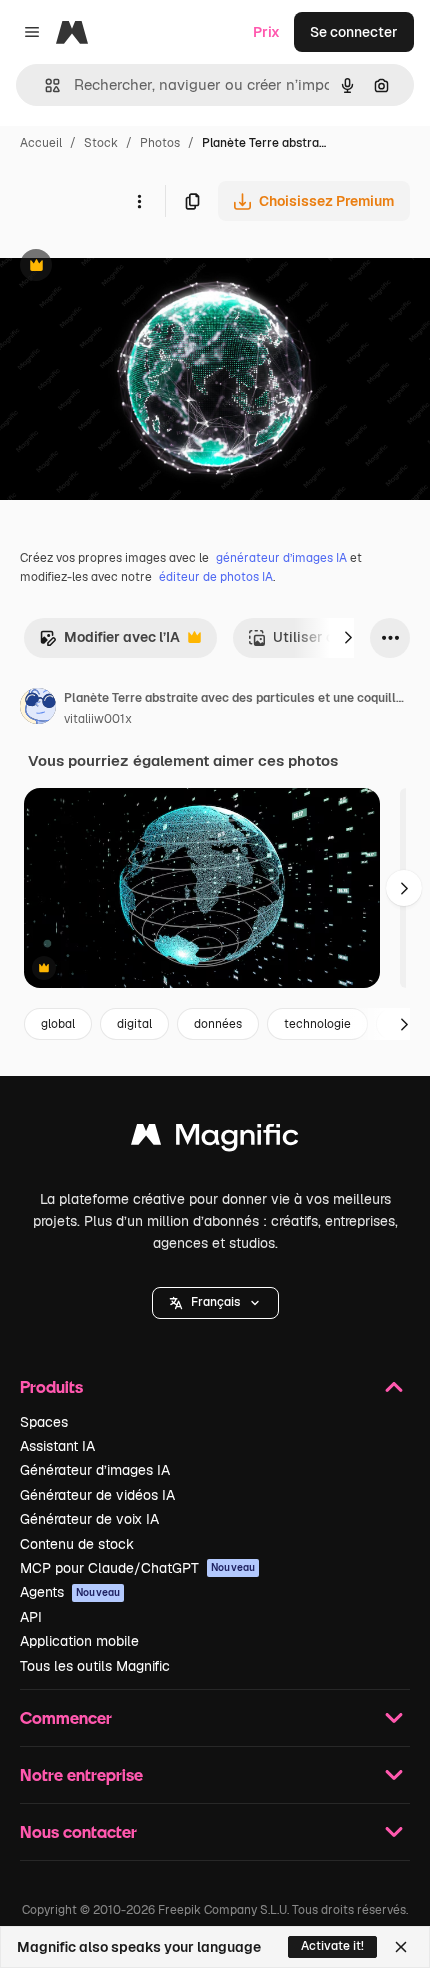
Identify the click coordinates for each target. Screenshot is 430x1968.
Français (215, 1302)
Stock (101, 143)
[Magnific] (215, 1139)
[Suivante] (348, 638)
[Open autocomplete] (44, 85)
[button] (215, 1303)
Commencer (66, 1717)
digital (134, 1024)
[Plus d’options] (139, 201)
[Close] (401, 1947)
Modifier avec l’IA (109, 642)
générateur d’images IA (281, 558)
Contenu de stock (77, 1544)
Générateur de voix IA (89, 1519)
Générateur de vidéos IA (97, 1495)
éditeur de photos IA (216, 577)
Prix (266, 32)
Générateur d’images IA (95, 1470)
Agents (70, 1592)
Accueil (41, 143)
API (31, 1617)
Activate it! (332, 1946)
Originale (132, 267)
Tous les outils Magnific (95, 1666)
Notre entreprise (81, 1774)
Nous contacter (78, 1831)
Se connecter (354, 32)
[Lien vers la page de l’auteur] (38, 709)
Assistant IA (57, 1446)
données (218, 1024)
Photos (160, 143)
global (58, 1024)
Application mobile (79, 1641)
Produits (51, 1386)
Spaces (44, 1422)
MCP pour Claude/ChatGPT (137, 1568)
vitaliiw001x (98, 719)
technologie (317, 1024)
